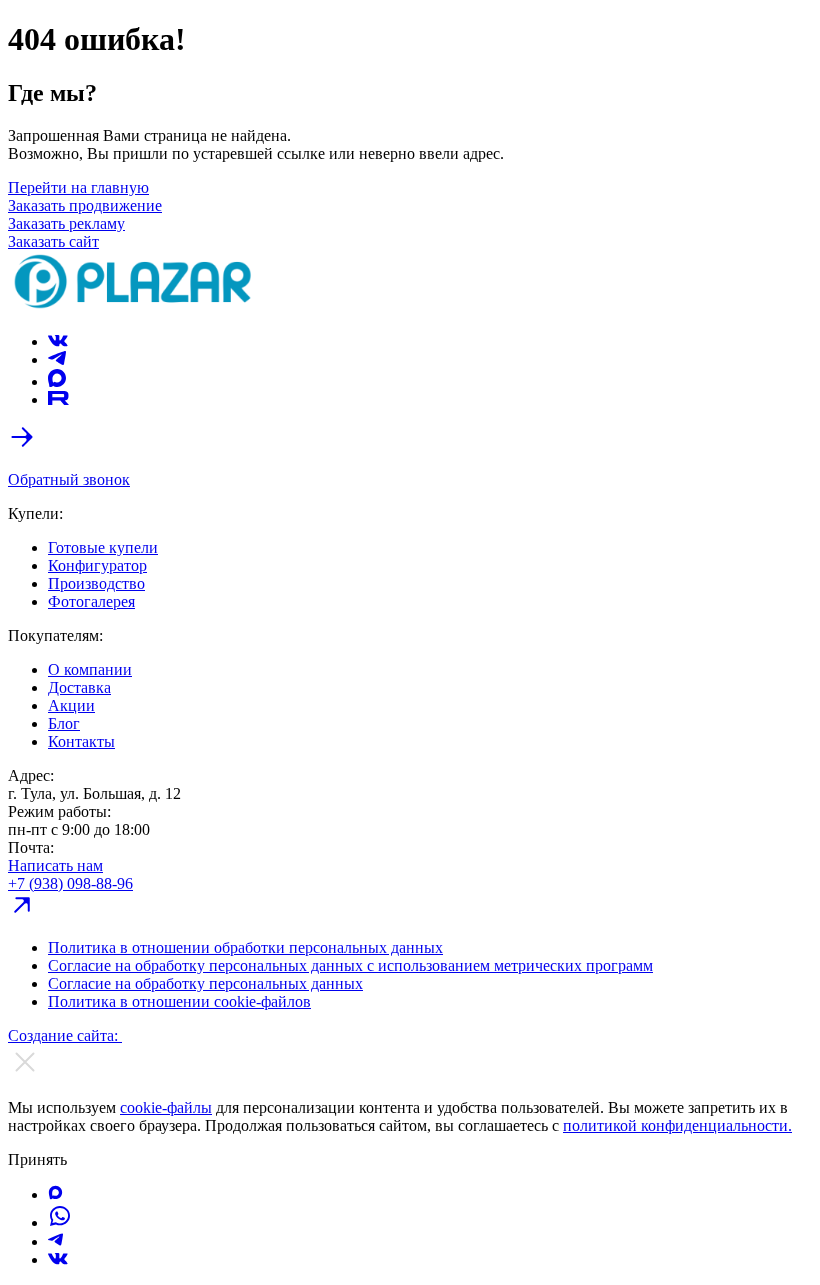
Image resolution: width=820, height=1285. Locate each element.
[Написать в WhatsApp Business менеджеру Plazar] (60, 1222)
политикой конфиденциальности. (677, 1125)
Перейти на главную (78, 187)
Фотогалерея (91, 601)
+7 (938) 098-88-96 (70, 883)
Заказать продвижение (85, 205)
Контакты (81, 741)
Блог (64, 723)
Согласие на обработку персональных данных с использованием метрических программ (350, 965)
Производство (96, 583)
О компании (90, 669)
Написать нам (55, 865)
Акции (71, 705)
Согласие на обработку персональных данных (205, 983)
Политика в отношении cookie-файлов (179, 1001)
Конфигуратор (97, 565)
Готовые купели (103, 547)
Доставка (79, 687)
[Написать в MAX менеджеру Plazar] (55, 1194)
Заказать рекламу (66, 223)
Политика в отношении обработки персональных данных (245, 947)
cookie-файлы (166, 1107)
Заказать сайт (53, 241)
